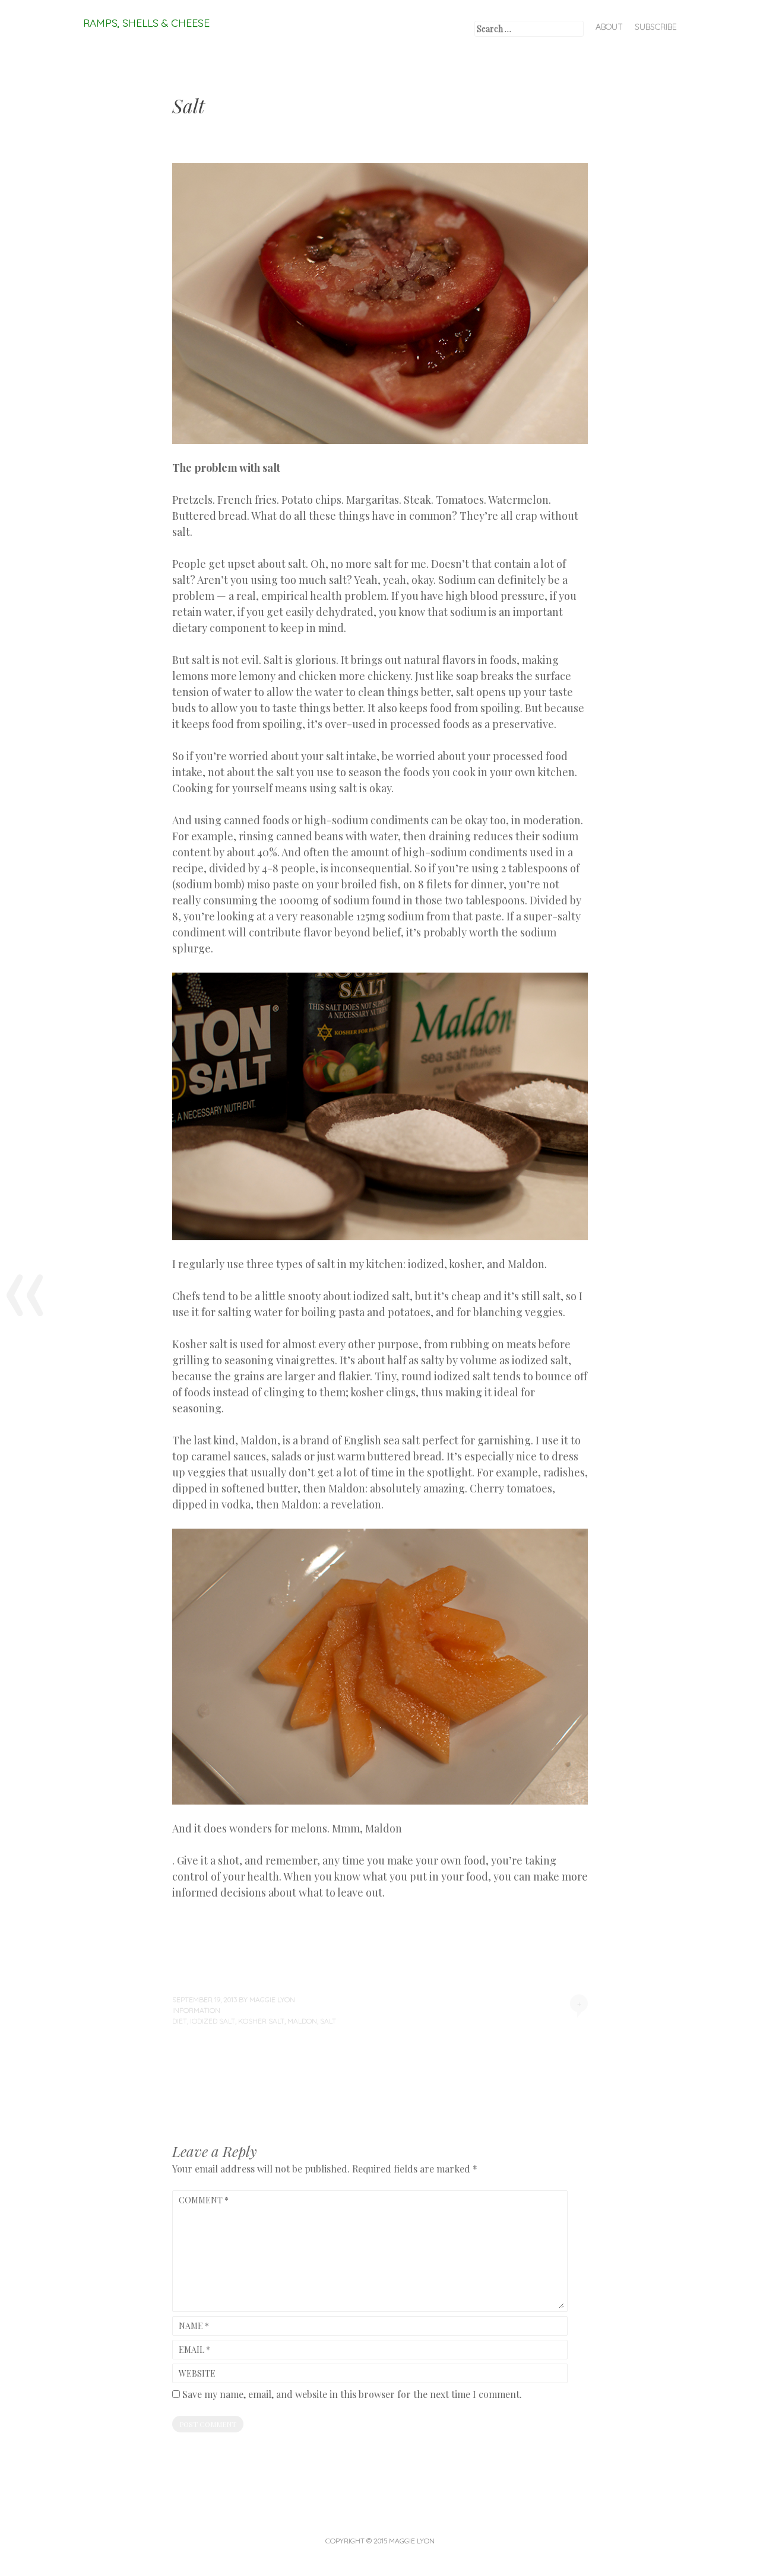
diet (180, 2021)
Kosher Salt (261, 2021)
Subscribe (656, 27)
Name (194, 2326)
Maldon (302, 2021)
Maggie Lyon (272, 2000)
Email (194, 2350)
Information (196, 2010)
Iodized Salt (213, 2021)
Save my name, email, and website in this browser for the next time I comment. (352, 2394)
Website (197, 2373)
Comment (204, 2200)
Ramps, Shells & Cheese (146, 23)
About (609, 27)
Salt (328, 2021)
